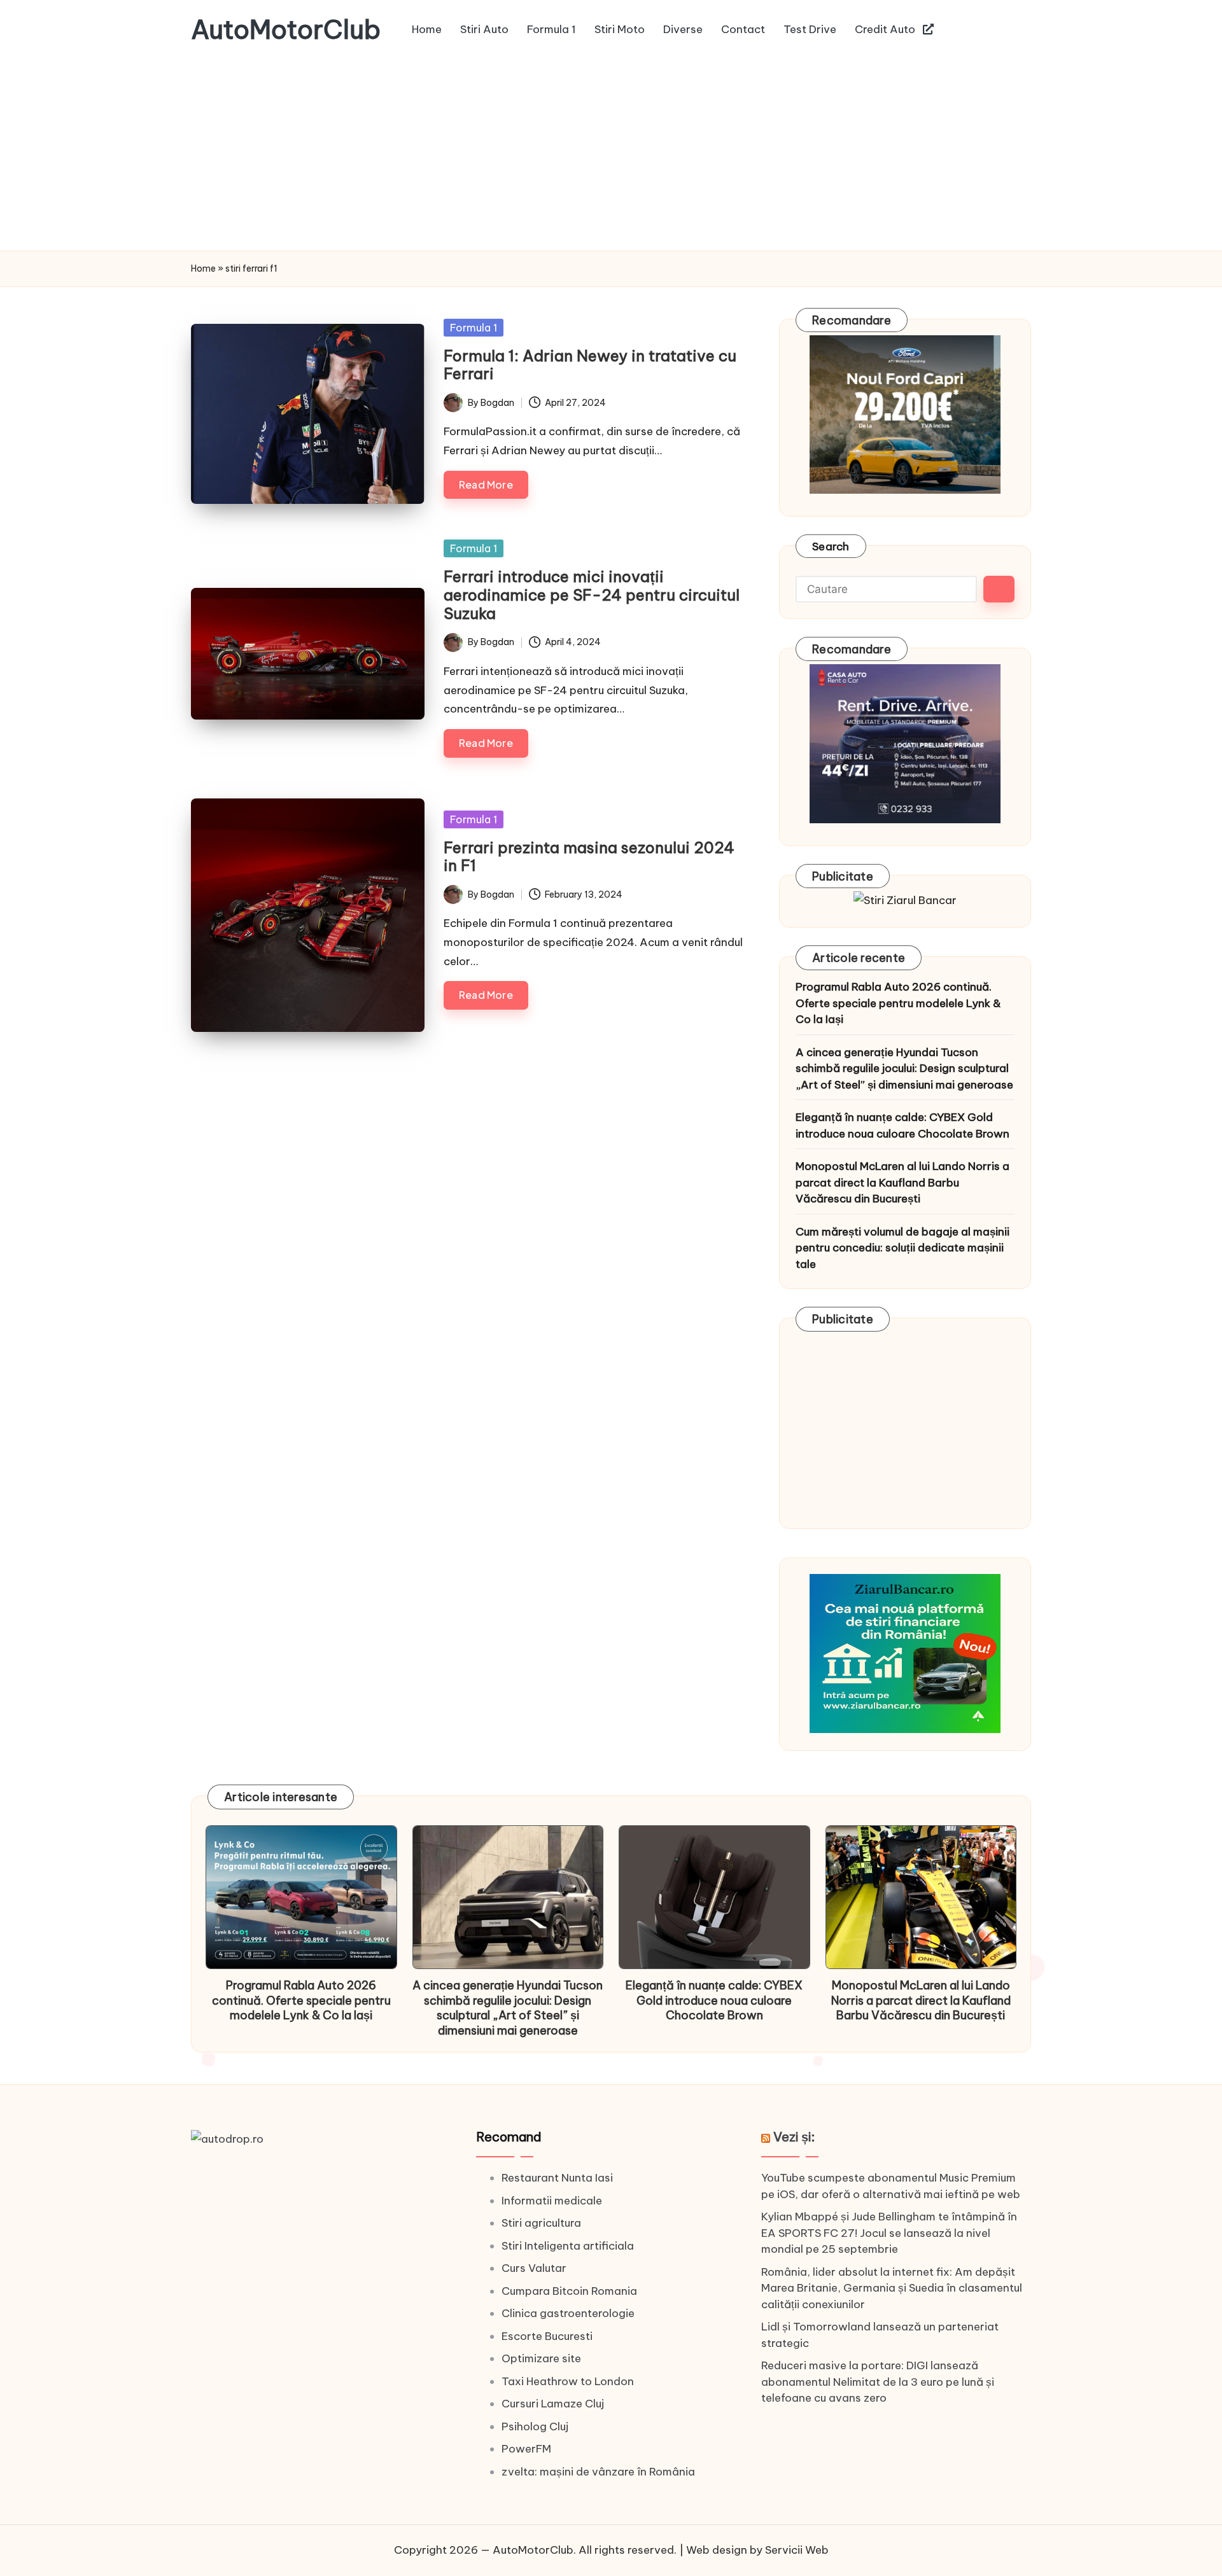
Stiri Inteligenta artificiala (568, 2246)
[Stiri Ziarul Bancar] (905, 900)
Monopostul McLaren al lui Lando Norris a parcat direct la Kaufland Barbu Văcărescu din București (902, 1182)
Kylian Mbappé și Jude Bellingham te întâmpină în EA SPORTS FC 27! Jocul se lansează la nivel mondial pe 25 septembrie (889, 2233)
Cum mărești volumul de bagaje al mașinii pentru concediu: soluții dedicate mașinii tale (902, 1248)
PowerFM (526, 2449)
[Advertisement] (611, 155)
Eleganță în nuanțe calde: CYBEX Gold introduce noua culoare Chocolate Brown (902, 1125)
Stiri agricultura (541, 2223)
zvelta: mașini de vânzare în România (598, 2472)
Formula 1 (474, 328)
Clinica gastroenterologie (568, 2313)
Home (203, 268)
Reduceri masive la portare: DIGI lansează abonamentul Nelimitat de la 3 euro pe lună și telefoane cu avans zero (878, 2382)
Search (831, 547)
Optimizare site (541, 2358)
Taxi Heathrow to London (568, 2381)
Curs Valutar (534, 2268)
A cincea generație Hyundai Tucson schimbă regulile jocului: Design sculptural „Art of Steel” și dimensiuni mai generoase (904, 1069)
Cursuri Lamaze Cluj (553, 2404)
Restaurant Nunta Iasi (557, 2178)
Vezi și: (794, 2137)
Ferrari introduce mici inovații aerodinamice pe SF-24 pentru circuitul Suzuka (592, 595)
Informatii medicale (552, 2201)
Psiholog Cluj (535, 2426)
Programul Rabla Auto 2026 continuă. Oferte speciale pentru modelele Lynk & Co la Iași (898, 1003)
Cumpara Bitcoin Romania (569, 2291)
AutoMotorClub (286, 30)
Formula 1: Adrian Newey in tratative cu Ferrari (590, 365)
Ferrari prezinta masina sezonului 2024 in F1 (589, 857)
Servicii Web (797, 2550)
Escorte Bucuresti (547, 2336)
